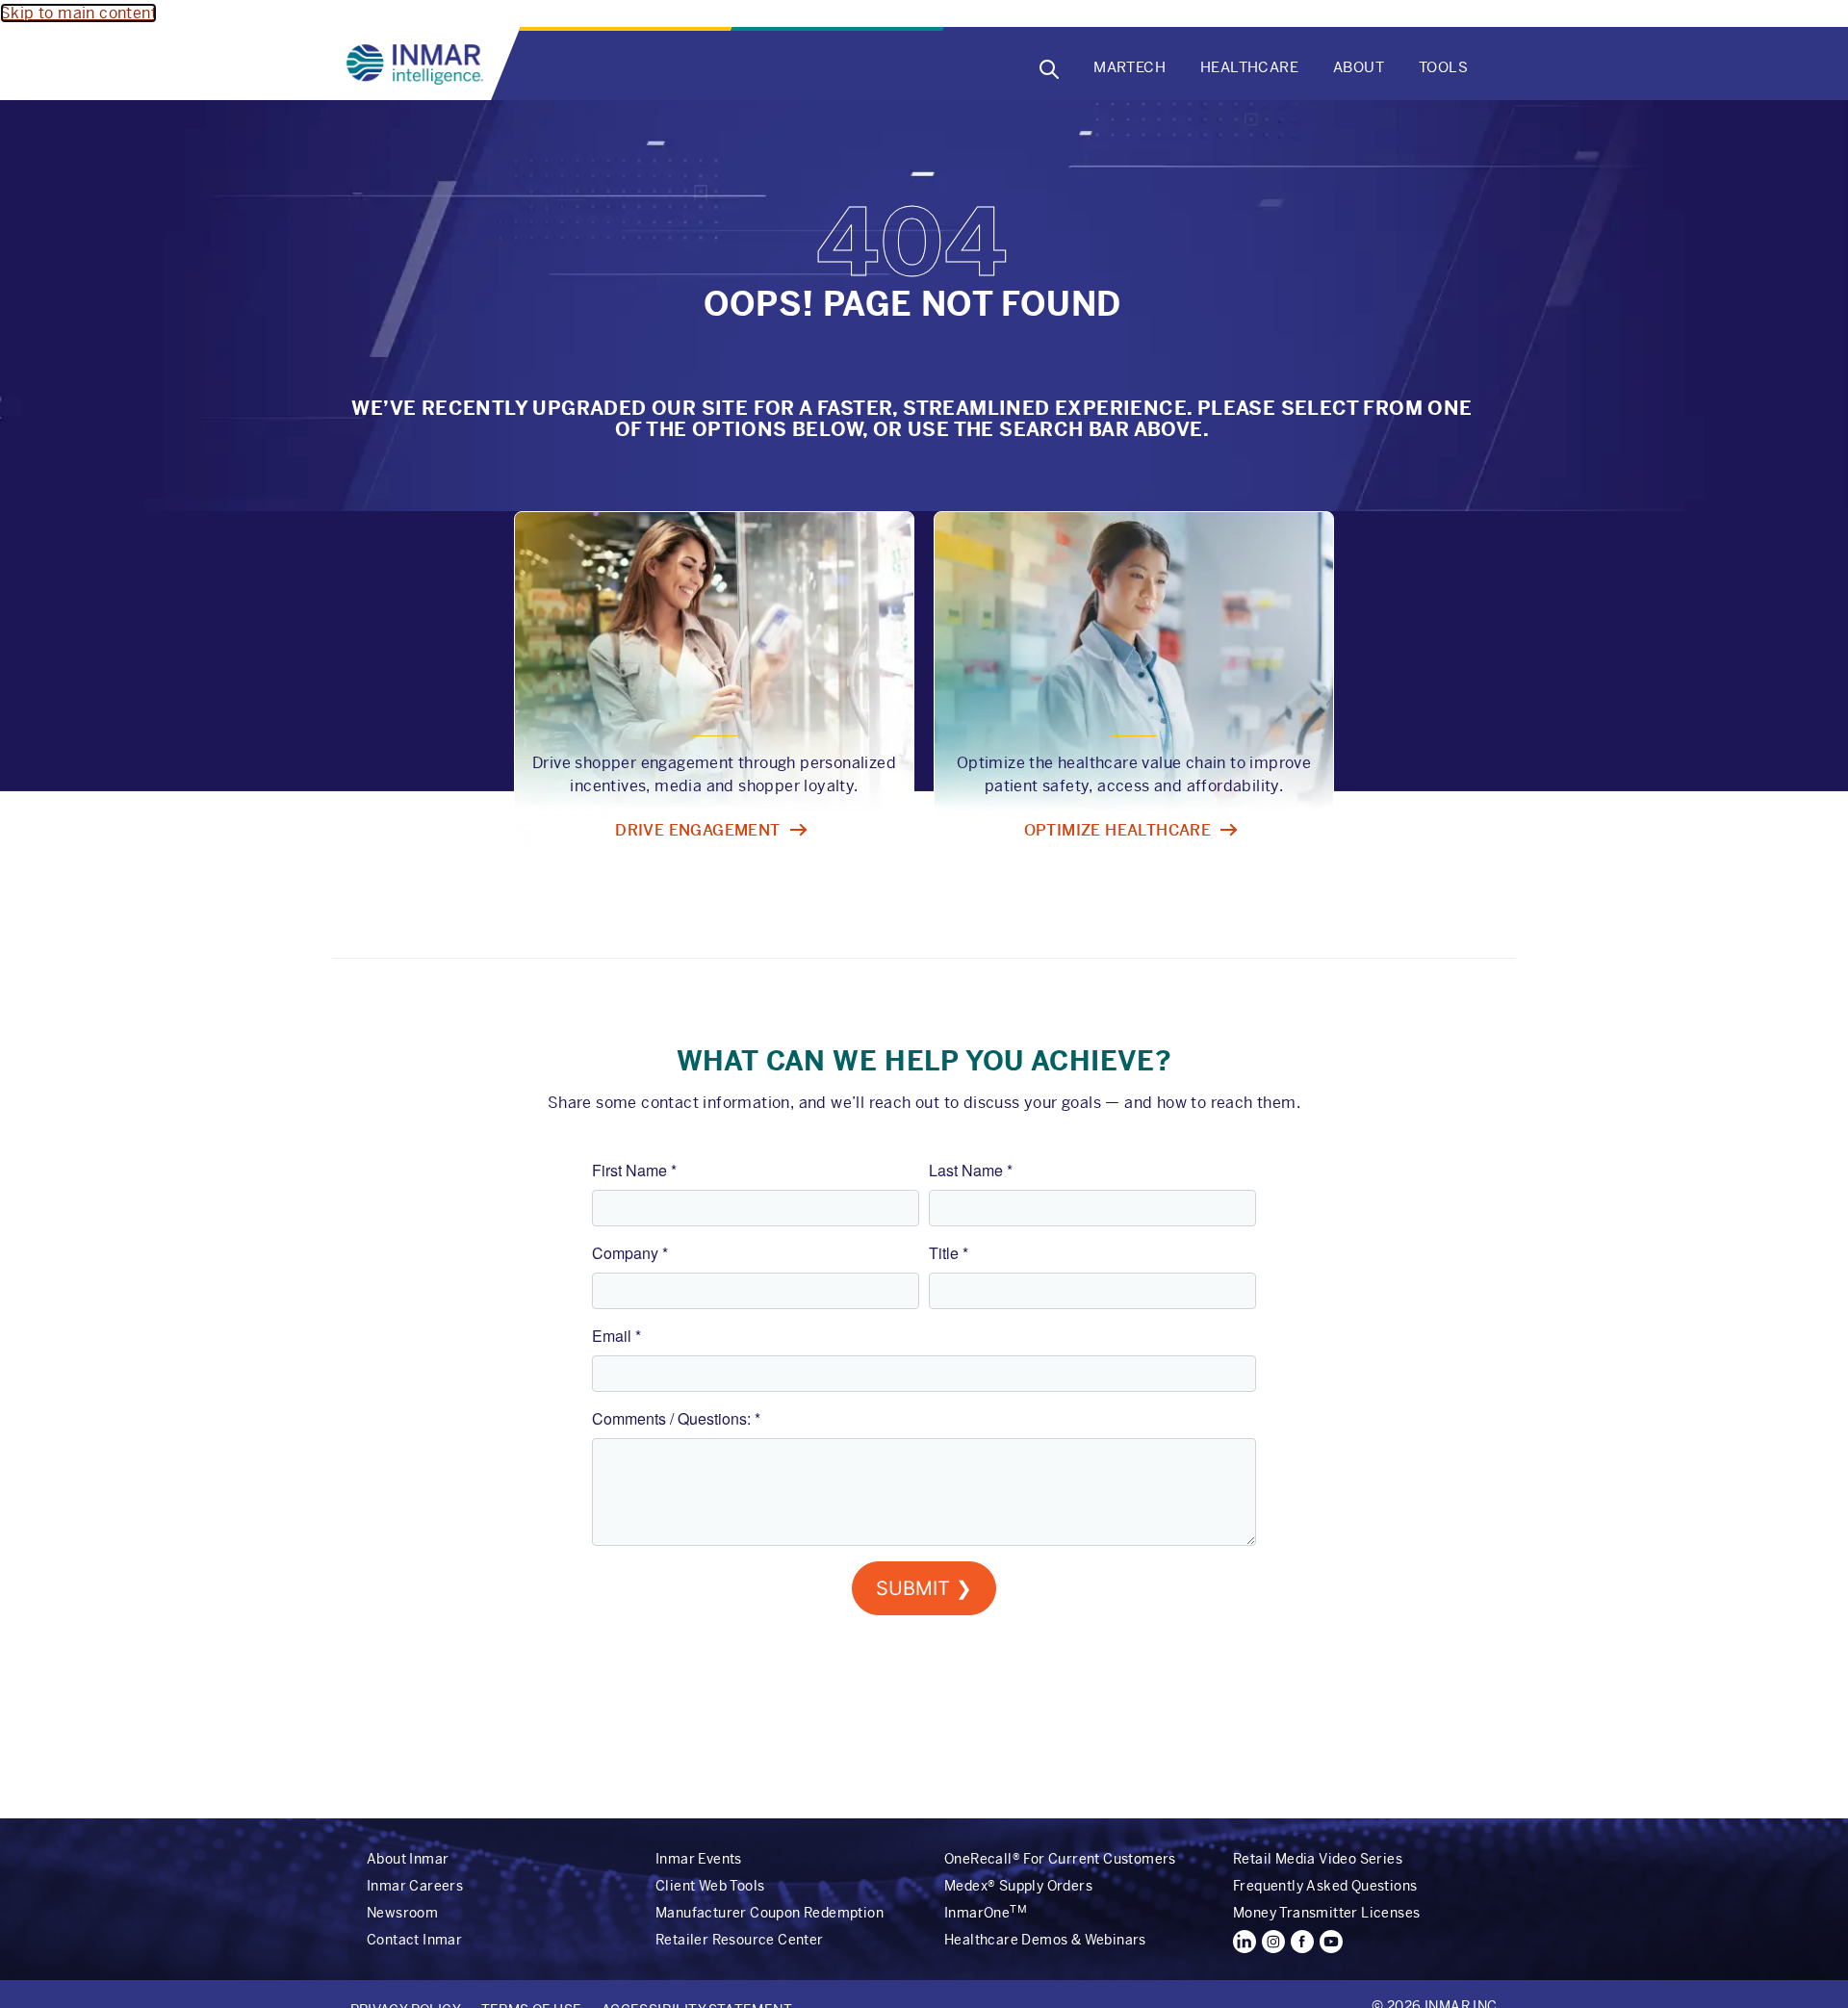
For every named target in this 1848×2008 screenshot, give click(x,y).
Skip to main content (78, 13)
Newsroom (402, 1913)
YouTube (1331, 1942)
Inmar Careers (415, 1886)
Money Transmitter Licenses (1326, 1913)
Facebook (1302, 1942)
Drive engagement (697, 830)
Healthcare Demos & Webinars (1045, 1940)
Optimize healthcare (1118, 830)
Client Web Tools (710, 1886)
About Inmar (408, 1859)
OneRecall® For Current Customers (1060, 1859)
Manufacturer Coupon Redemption (770, 1913)
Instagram (1273, 1942)
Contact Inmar (414, 1940)
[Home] (419, 64)
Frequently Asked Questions (1325, 1886)
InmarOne (986, 1913)
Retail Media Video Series (1318, 1859)
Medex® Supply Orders (1018, 1886)
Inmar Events (699, 1859)
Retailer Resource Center (740, 1940)
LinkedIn (1245, 1942)
